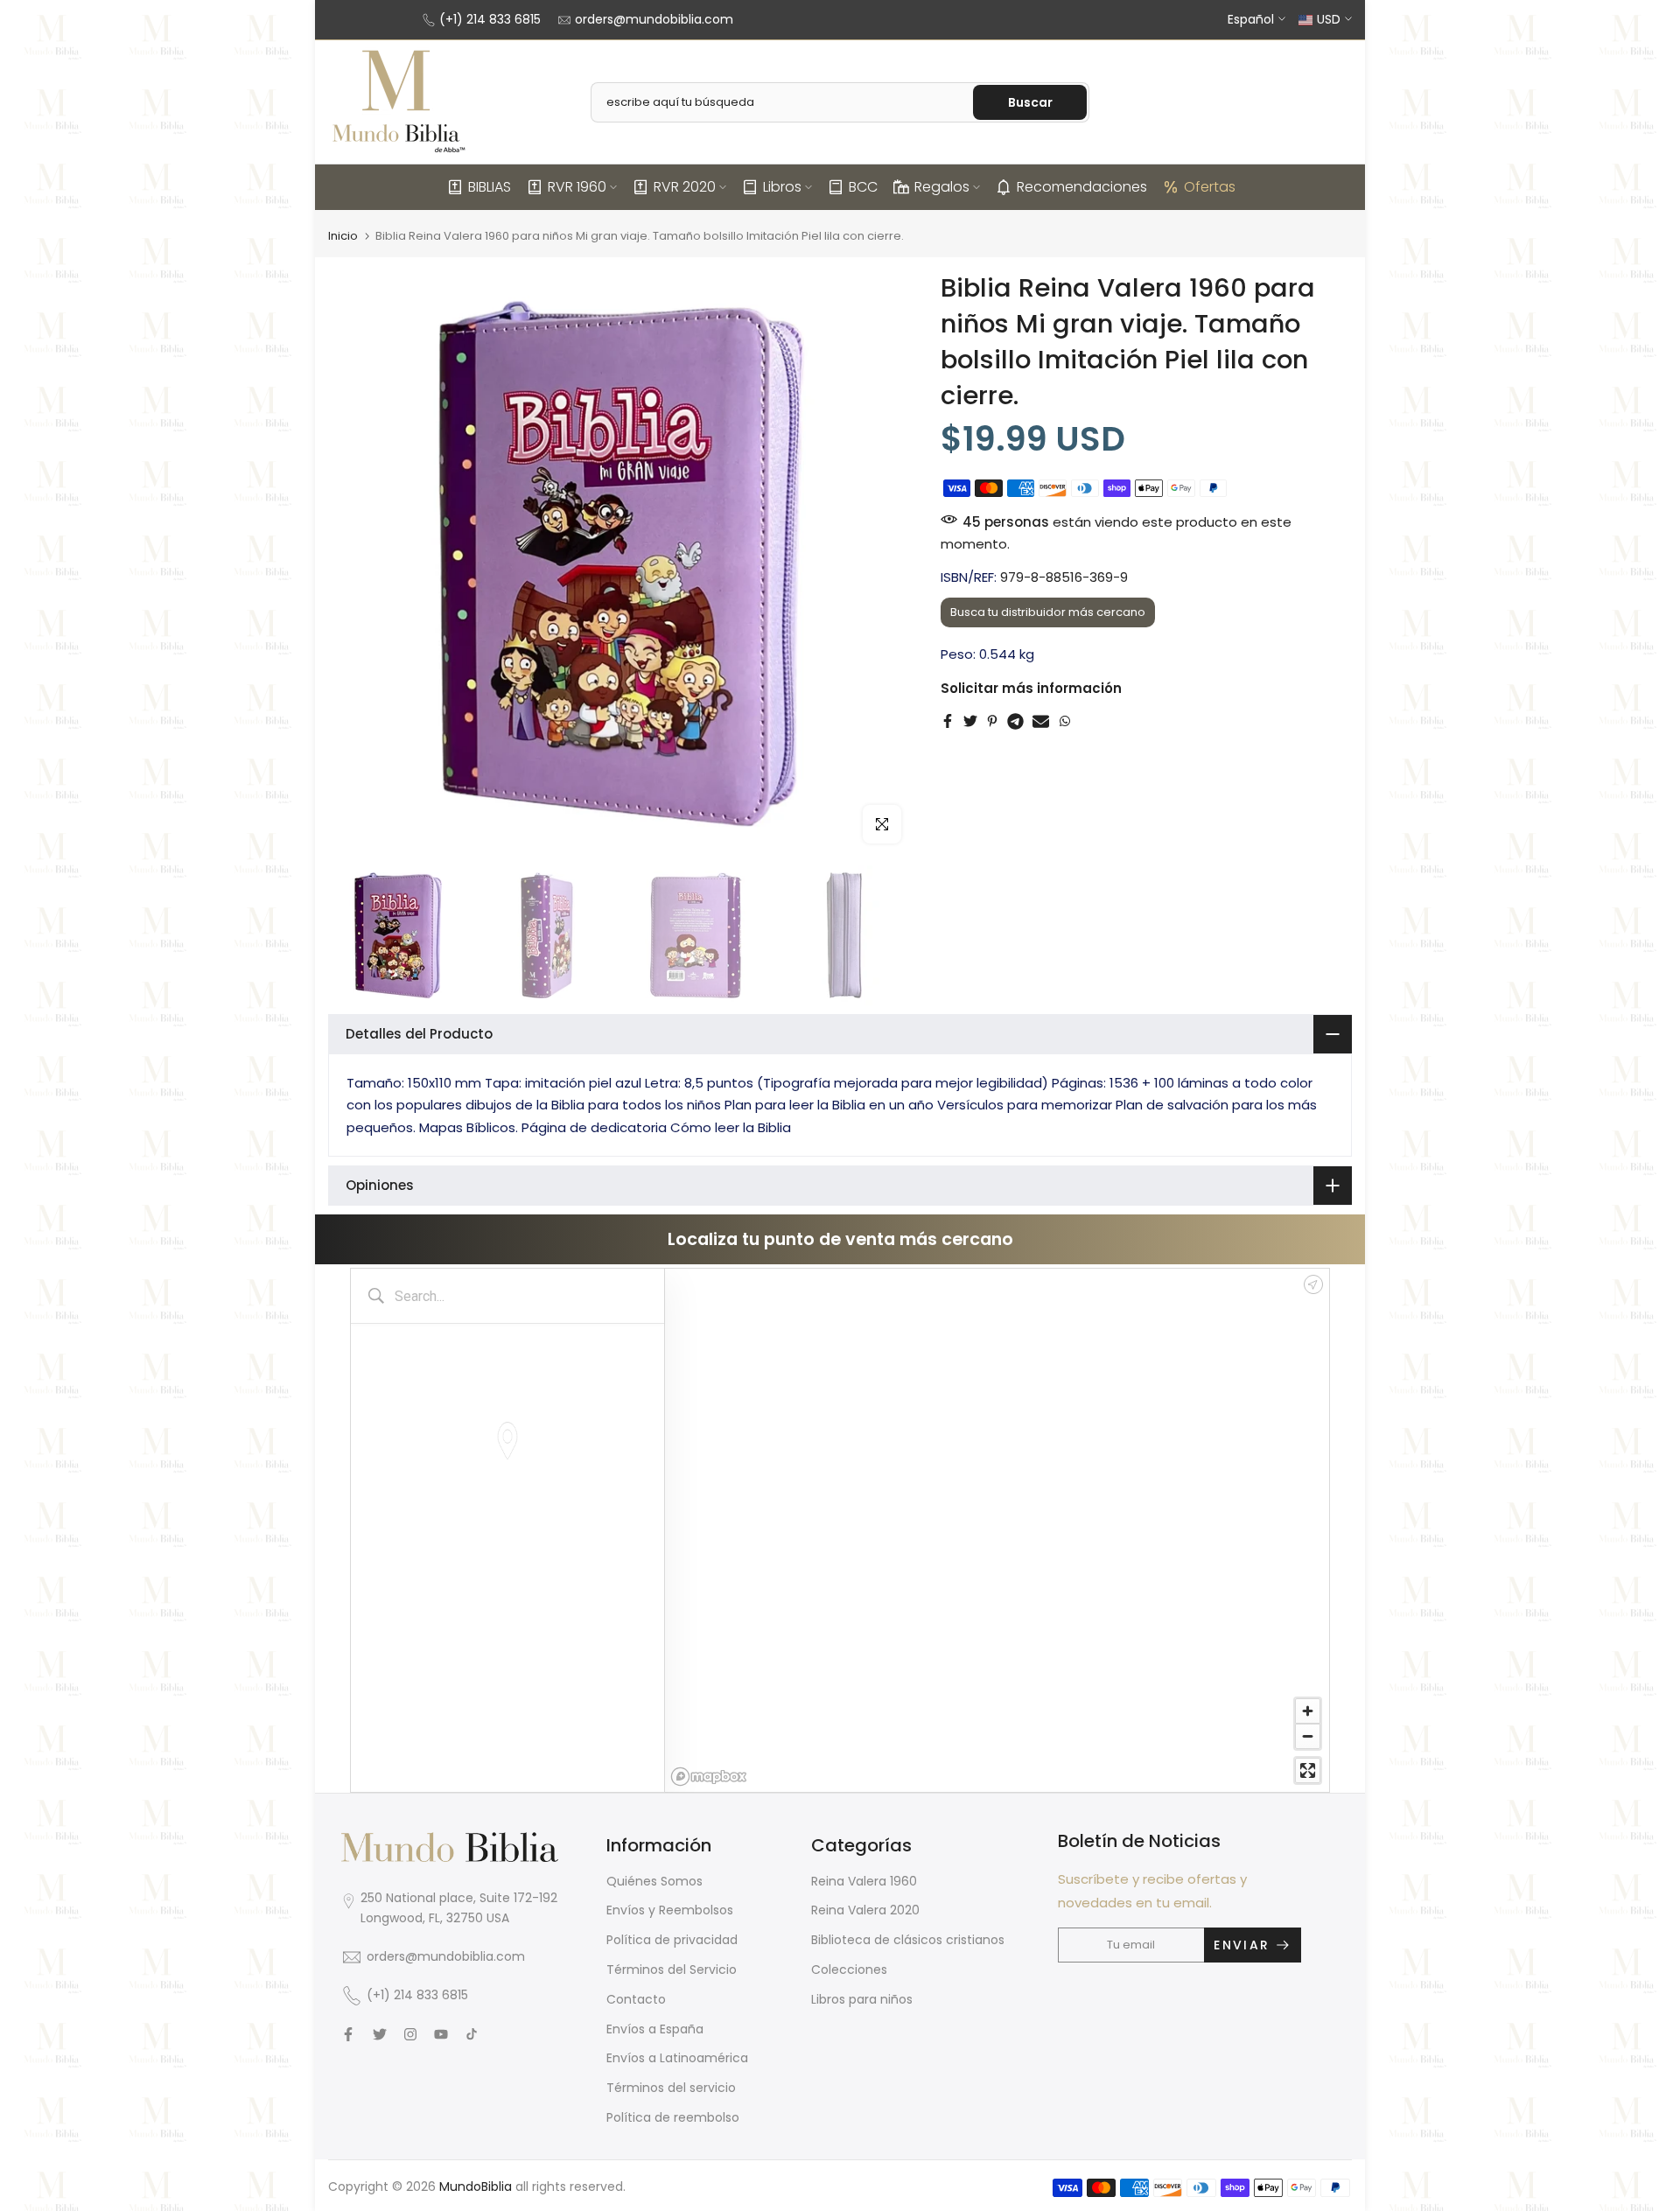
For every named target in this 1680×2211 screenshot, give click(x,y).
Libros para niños (862, 1999)
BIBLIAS (490, 187)
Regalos (942, 187)
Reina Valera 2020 (865, 1910)
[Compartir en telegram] (1015, 721)
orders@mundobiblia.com (654, 19)
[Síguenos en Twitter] (380, 2034)
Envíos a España (655, 2029)
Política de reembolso (673, 2117)
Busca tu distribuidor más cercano (1048, 612)
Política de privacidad (672, 1940)
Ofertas (1210, 187)
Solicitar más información (1031, 688)
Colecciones (849, 1970)
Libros (782, 187)
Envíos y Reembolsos (670, 1910)
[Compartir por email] (1041, 721)
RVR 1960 (577, 187)
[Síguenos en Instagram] (410, 2034)
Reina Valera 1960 (864, 1881)
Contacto (636, 1999)
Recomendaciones (1082, 187)
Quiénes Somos (654, 1881)
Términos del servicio (671, 2088)
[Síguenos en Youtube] (441, 2034)
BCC (863, 187)
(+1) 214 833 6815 (490, 19)
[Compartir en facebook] (948, 721)
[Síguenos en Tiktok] (472, 2034)
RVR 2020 (685, 187)
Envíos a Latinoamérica (677, 2058)
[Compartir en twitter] (970, 721)
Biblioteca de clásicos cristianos (908, 1940)
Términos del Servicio (672, 1970)
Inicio (343, 236)
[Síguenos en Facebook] (348, 2034)
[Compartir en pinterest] (992, 721)
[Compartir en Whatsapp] (1065, 721)
